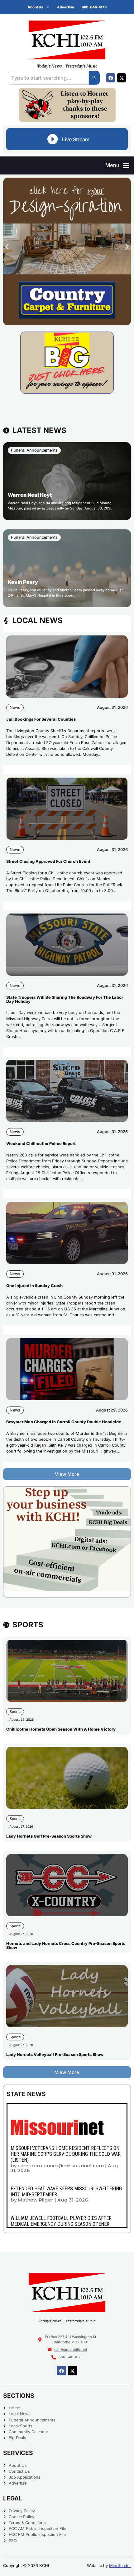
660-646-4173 (94, 7)
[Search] (94, 78)
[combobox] (48, 78)
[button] (117, 165)
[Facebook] (111, 78)
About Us (35, 7)
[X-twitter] (122, 78)
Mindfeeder (120, 2566)
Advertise (66, 7)
